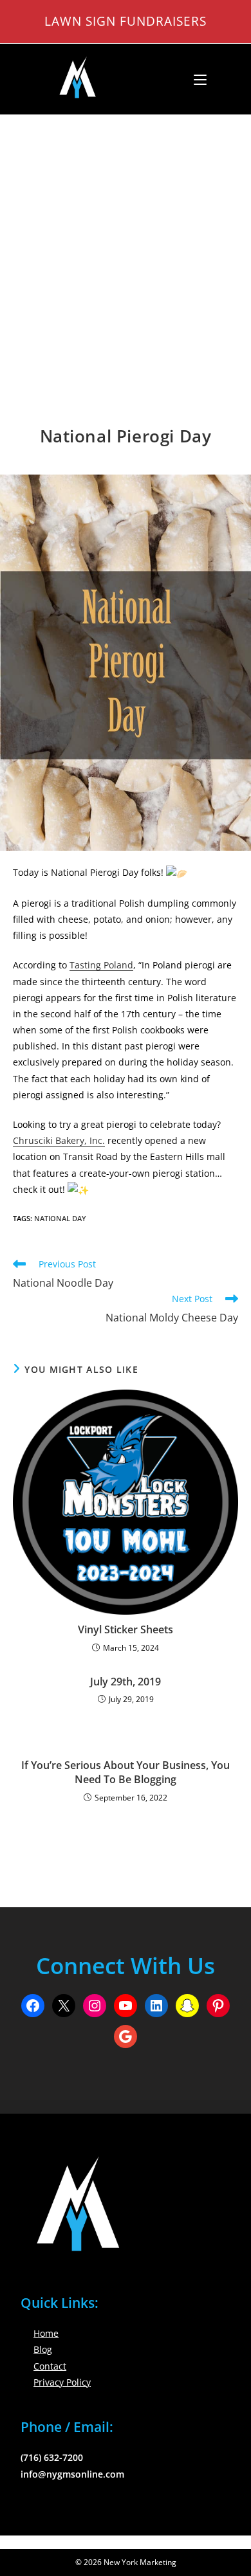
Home (46, 2333)
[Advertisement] (126, 247)
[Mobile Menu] (195, 79)
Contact (50, 2366)
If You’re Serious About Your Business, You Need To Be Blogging (126, 1772)
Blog (43, 2349)
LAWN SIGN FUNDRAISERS (126, 21)
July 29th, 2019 (126, 1682)
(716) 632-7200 (52, 2457)
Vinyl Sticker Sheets (126, 1629)
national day (60, 1218)
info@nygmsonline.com (72, 2474)
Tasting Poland (101, 965)
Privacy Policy (62, 2382)
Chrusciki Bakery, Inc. (59, 1140)
